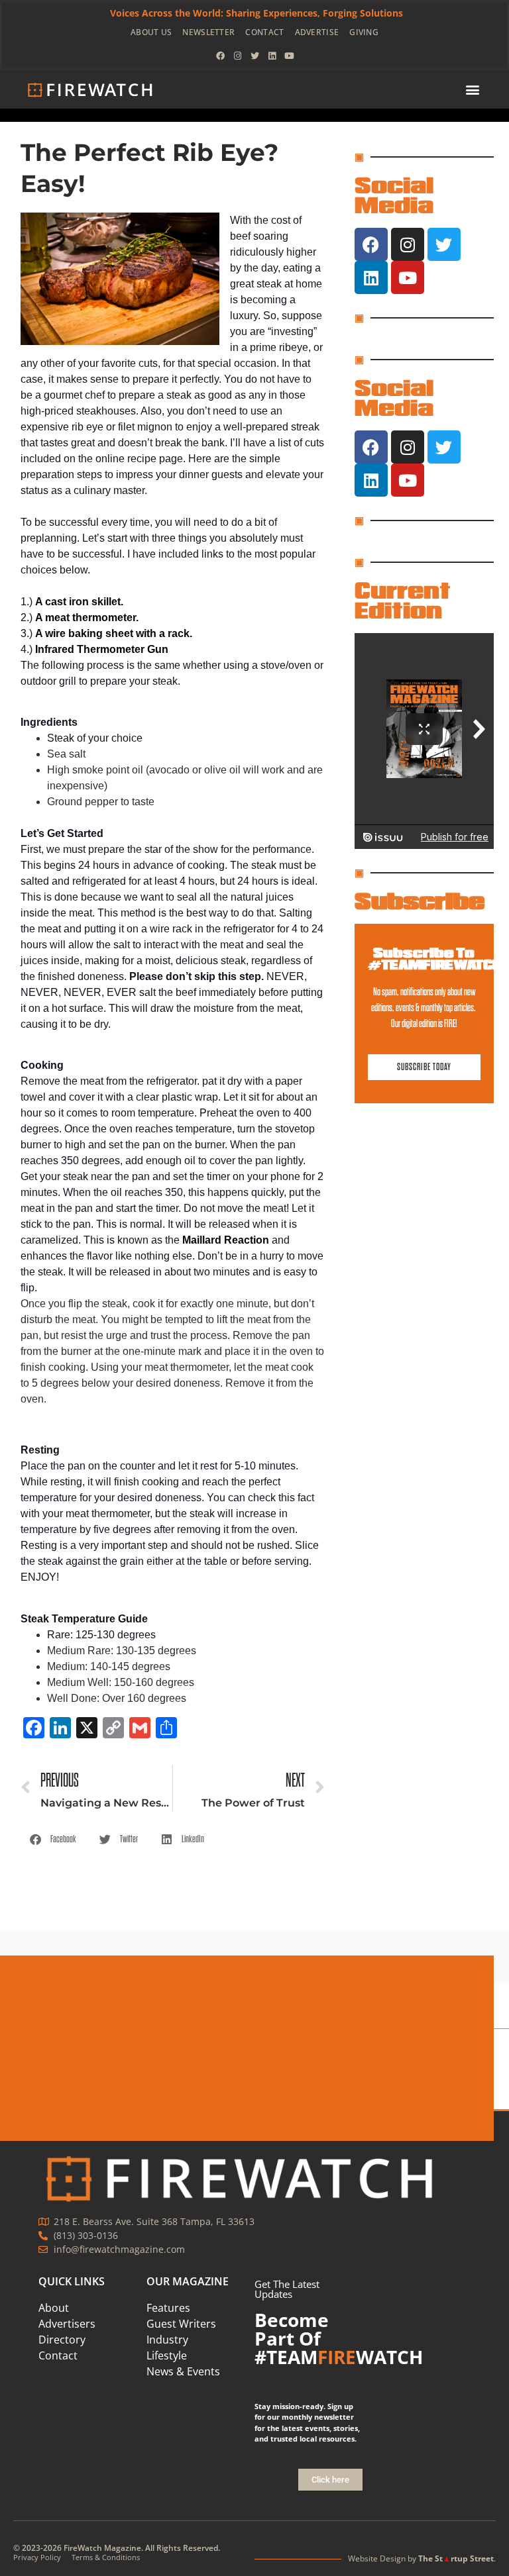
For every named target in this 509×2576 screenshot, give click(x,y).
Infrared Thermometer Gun (102, 649)
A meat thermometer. (87, 618)
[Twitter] (254, 56)
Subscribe (420, 901)
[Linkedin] (272, 56)
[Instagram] (237, 56)
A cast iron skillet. (79, 602)
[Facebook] (220, 56)
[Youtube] (289, 56)
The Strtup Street (456, 2558)
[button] (473, 90)
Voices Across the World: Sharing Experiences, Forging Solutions (256, 13)
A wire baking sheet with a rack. (114, 633)
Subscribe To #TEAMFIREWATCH (435, 959)
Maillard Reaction (226, 1240)
